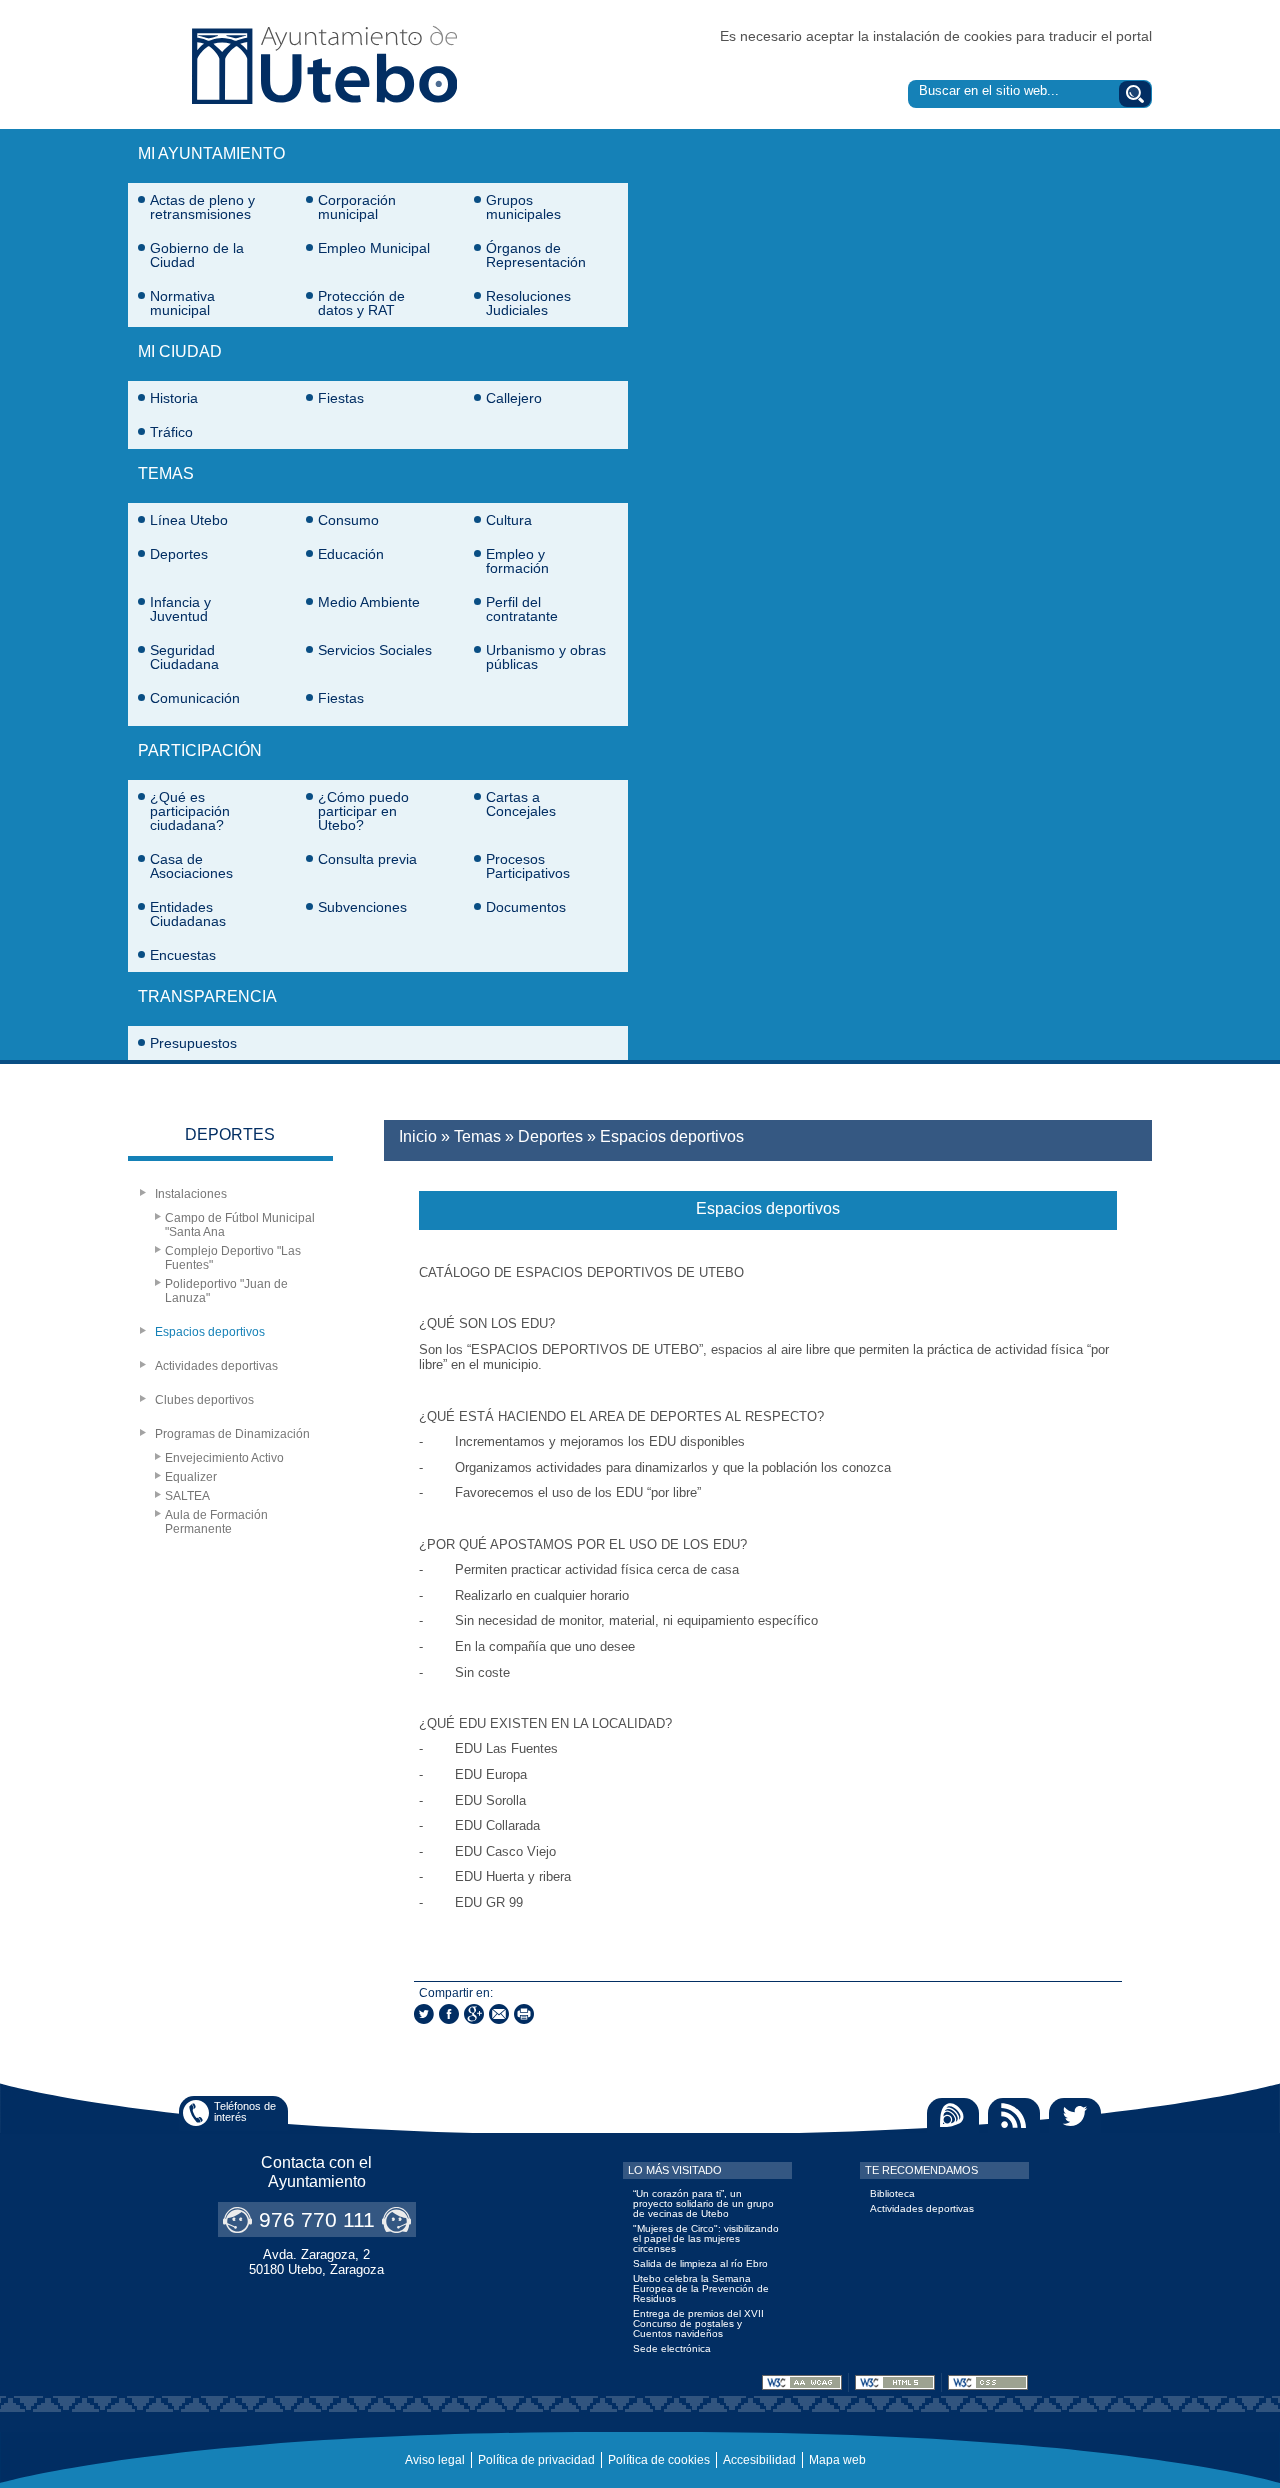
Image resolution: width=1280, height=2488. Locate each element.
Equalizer (191, 1477)
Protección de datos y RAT (361, 303)
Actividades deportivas (216, 1366)
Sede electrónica (672, 2348)
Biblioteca (892, 2193)
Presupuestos (193, 1043)
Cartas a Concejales (521, 804)
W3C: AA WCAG (802, 2382)
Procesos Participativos (528, 866)
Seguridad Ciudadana (184, 657)
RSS (1014, 2115)
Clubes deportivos (204, 1400)
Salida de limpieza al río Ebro (700, 2263)
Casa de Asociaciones (191, 866)
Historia (174, 398)
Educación (351, 554)
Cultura (509, 520)
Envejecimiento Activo (224, 1458)
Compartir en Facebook (449, 2014)
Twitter (1075, 2115)
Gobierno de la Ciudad (197, 255)
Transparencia (207, 996)
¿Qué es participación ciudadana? (190, 811)
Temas (166, 473)
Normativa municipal (182, 303)
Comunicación (195, 698)
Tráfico (171, 432)
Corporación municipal (357, 207)
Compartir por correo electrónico (499, 2014)
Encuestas (183, 955)
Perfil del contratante (522, 609)
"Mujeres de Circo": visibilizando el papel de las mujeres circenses (706, 2238)
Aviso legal (435, 2460)
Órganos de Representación (536, 255)
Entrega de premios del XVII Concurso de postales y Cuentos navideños (698, 2323)
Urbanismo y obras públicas (546, 657)
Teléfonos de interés (245, 2111)
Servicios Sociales (375, 650)
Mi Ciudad (180, 351)
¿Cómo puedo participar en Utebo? (363, 811)
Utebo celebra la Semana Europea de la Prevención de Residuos (701, 2288)
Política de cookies (659, 2460)
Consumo (348, 520)
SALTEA (187, 1496)
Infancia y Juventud (180, 609)
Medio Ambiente (369, 602)
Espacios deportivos (210, 1332)
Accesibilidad (759, 2460)
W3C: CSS (988, 2382)
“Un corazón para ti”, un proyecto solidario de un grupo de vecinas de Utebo (703, 2203)
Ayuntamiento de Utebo (324, 64)
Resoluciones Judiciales (528, 303)
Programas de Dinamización (232, 1434)
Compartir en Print (524, 2014)
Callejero (514, 398)
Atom (953, 2115)
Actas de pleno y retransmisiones (202, 207)
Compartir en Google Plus (474, 2014)
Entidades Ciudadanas (188, 914)
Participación (200, 750)
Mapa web (837, 2460)
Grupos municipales (523, 207)
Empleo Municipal (374, 248)
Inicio (418, 1136)
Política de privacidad (536, 2460)
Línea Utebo (189, 520)
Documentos (526, 907)
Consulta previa (367, 859)
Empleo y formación (517, 561)
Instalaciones (191, 1194)
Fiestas (341, 398)
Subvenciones (362, 907)
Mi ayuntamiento (211, 153)
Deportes (179, 554)
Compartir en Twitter (424, 2014)
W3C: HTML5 (895, 2382)
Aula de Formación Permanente (216, 1522)
